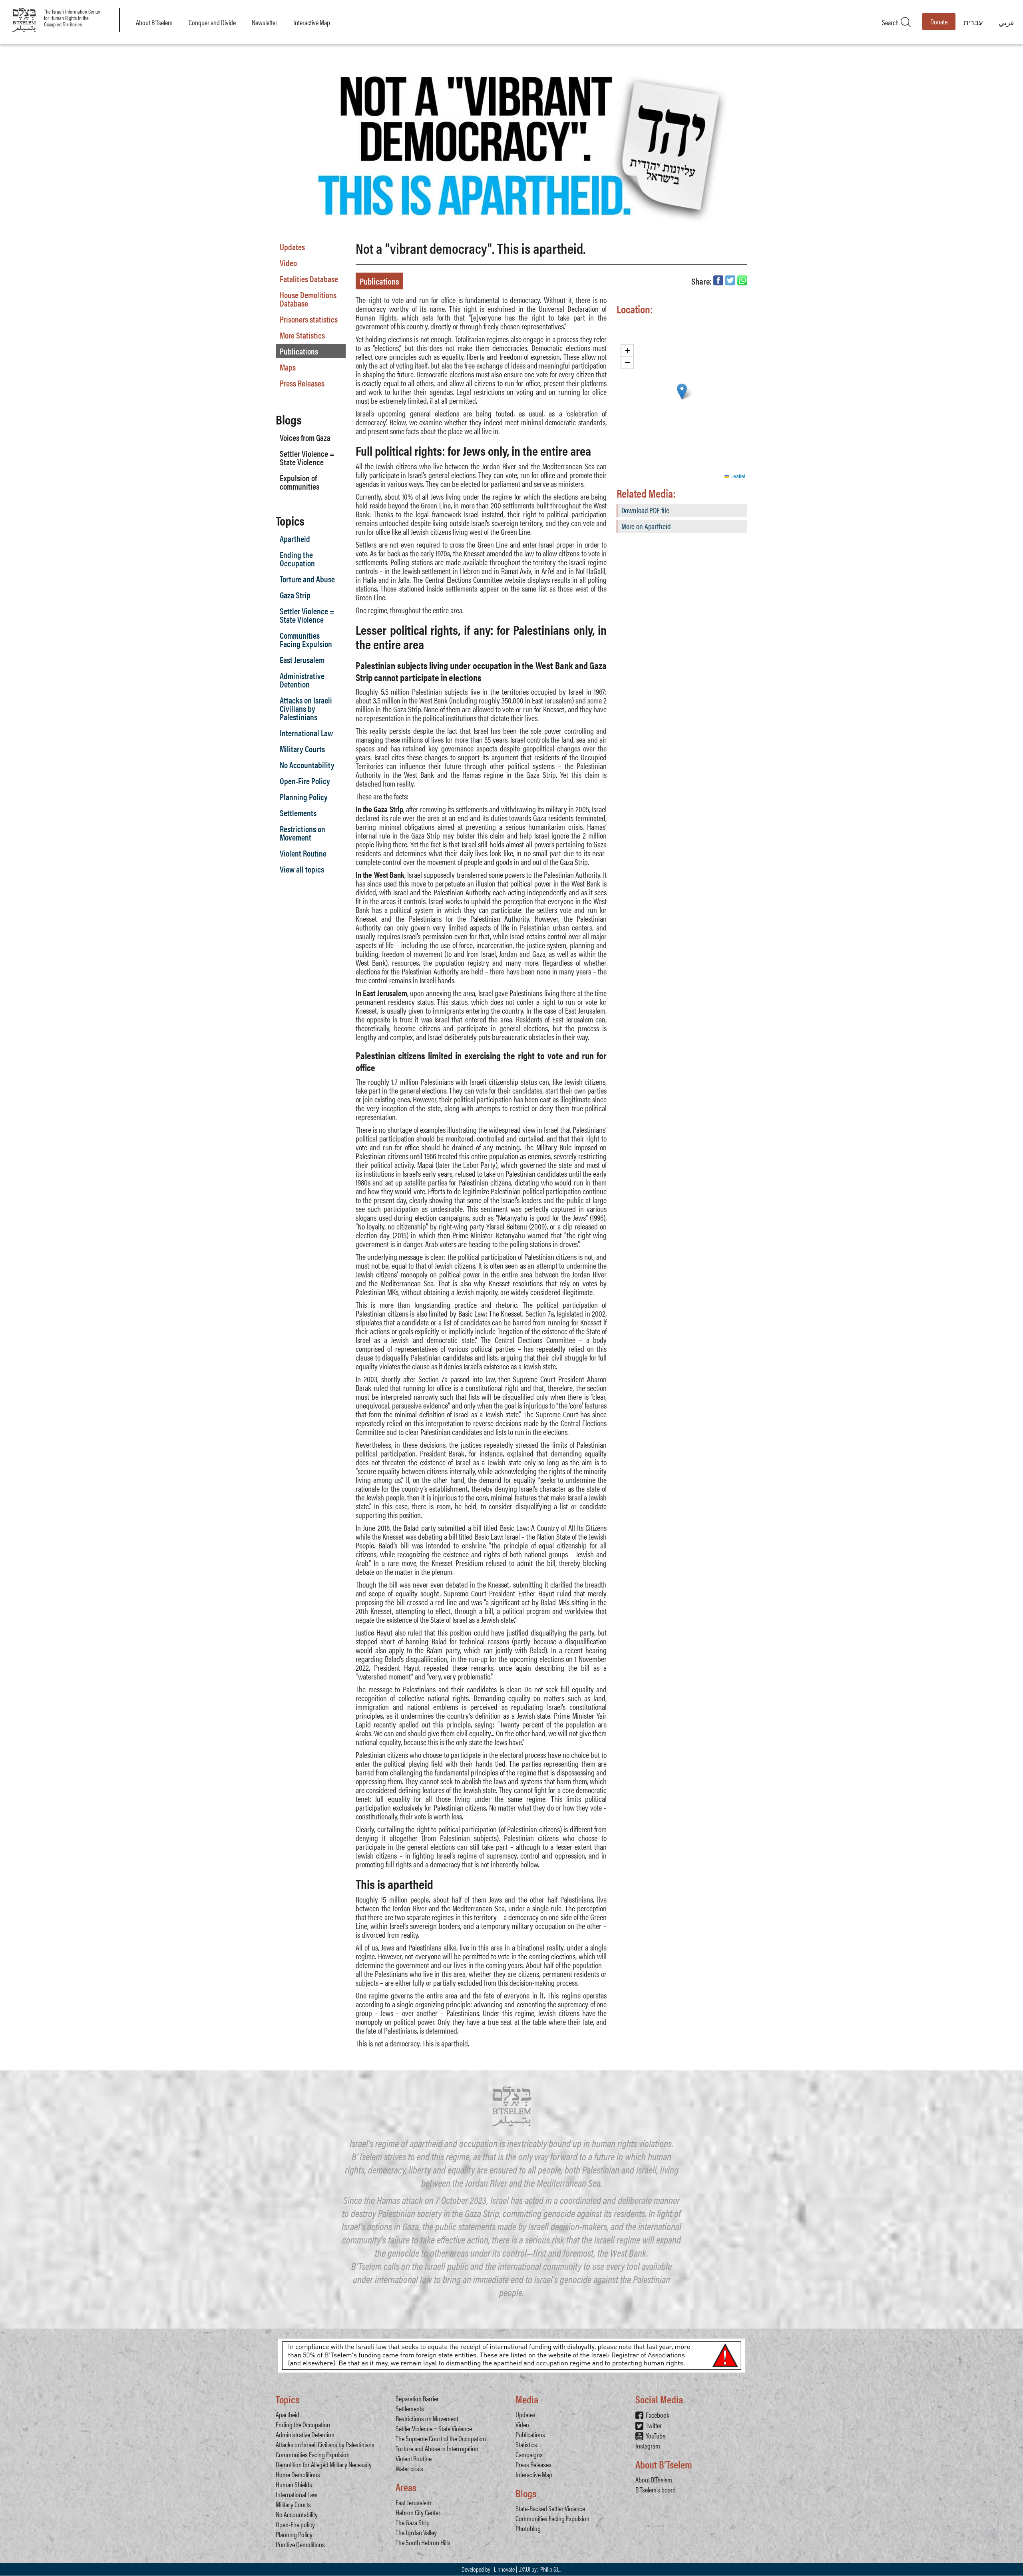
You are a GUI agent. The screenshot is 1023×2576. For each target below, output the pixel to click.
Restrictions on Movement (303, 833)
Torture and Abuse (307, 579)
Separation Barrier (417, 2398)
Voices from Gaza (305, 437)
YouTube (656, 2436)
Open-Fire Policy (305, 781)
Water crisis (409, 2468)
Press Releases (302, 383)
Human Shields (294, 2484)
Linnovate (504, 2569)
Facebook (658, 2415)
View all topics (302, 869)
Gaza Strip (295, 595)
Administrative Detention (302, 680)
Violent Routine (303, 853)
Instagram (648, 2446)
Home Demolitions (298, 2474)
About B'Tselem (154, 22)
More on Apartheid (646, 526)
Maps (288, 367)
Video (288, 263)
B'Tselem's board (656, 2489)
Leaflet (737, 476)
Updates (292, 247)
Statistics (526, 2444)
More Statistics (302, 335)
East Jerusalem (302, 659)
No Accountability (307, 765)
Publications (299, 351)
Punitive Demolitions (300, 2544)
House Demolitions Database (308, 299)
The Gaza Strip (413, 2522)
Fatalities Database (309, 279)
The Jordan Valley (416, 2532)
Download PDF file (645, 510)
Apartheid (295, 538)
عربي (1007, 22)
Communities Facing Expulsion (306, 639)
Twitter (654, 2425)
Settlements (298, 813)
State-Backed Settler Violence (550, 2508)
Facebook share (718, 280)
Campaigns (529, 2454)
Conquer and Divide (212, 22)
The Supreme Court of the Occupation (441, 2438)
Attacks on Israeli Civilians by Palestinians (306, 708)
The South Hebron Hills (423, 2542)
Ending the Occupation (297, 559)
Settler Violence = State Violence (307, 457)
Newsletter (265, 22)
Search (896, 22)
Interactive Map (312, 22)
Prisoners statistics (309, 319)
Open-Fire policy (295, 2524)
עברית (973, 22)
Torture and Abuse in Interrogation (437, 2448)
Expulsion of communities (300, 482)
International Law (306, 733)
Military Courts (302, 749)
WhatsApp (742, 280)
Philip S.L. (550, 2569)
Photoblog (528, 2528)
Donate (939, 21)
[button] (682, 391)
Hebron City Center (418, 2512)
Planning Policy (304, 797)
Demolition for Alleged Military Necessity (324, 2464)
